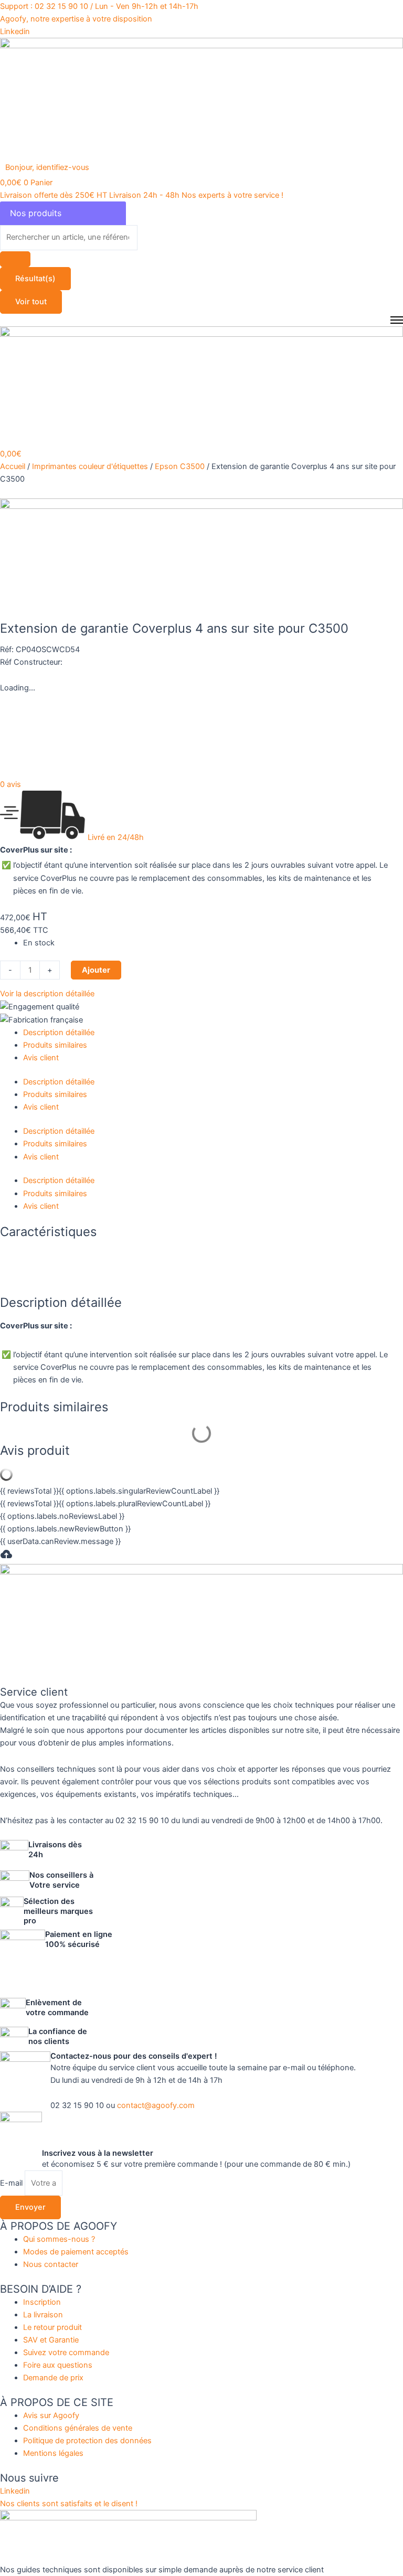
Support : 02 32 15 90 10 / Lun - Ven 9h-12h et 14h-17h (99, 6)
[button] (53, 167)
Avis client (41, 1058)
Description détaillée (59, 1032)
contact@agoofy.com (156, 2105)
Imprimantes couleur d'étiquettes (90, 466)
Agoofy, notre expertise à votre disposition (76, 19)
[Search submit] (15, 259)
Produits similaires (55, 1045)
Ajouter (96, 970)
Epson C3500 (180, 466)
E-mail (12, 2183)
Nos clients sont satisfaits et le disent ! (69, 2504)
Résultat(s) (35, 279)
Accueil (13, 466)
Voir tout (31, 302)
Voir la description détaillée (47, 994)
